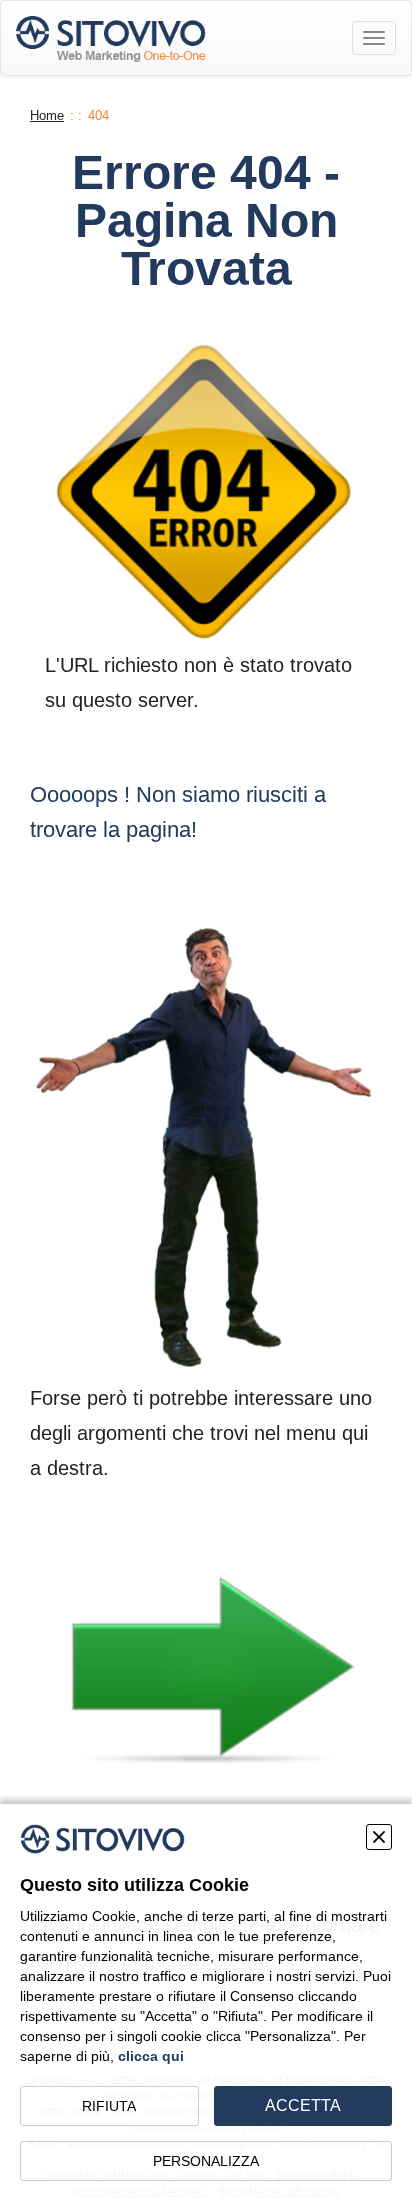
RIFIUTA (109, 2106)
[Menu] (374, 38)
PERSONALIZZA (206, 2161)
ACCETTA (303, 2105)
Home (47, 115)
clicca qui (151, 2056)
